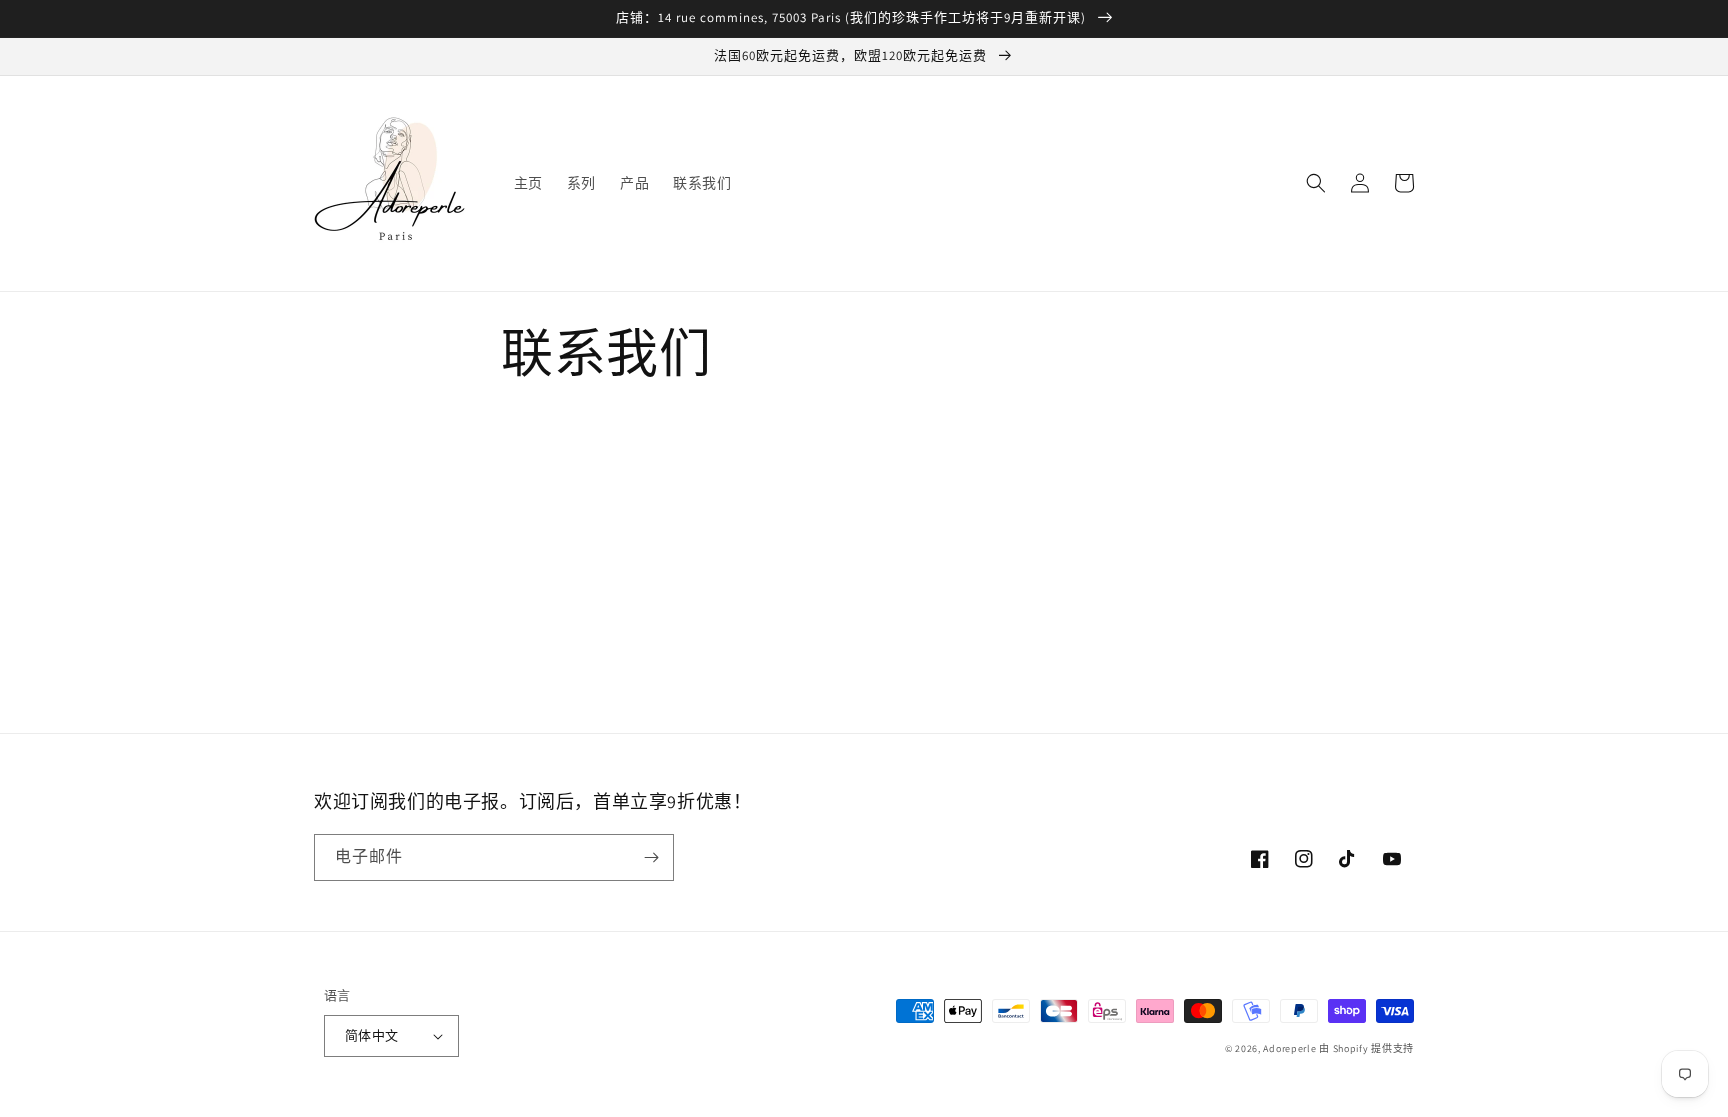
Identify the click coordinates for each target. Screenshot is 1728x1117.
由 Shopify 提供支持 (1366, 1048)
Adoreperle (1291, 1048)
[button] (1316, 183)
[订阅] (651, 857)
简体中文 (372, 1035)
